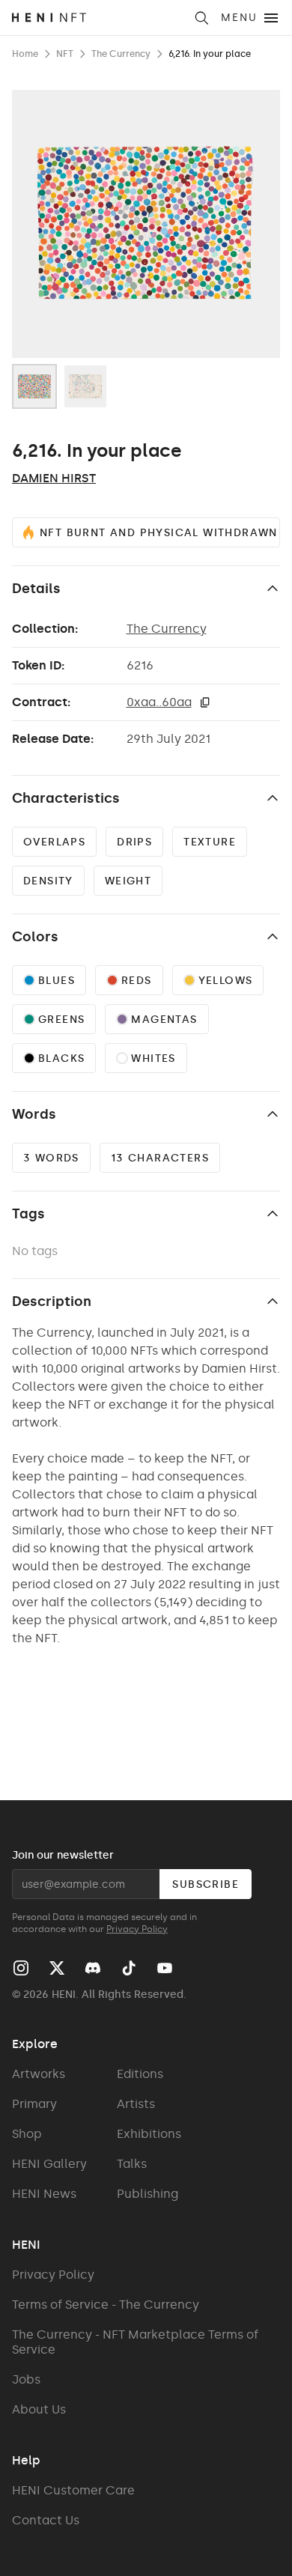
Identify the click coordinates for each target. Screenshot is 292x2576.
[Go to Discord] (93, 1968)
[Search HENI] (201, 18)
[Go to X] (57, 1968)
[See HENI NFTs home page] (98, 18)
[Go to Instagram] (21, 1968)
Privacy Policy (137, 1929)
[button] (205, 702)
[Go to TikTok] (129, 1968)
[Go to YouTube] (165, 1968)
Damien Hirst (54, 478)
